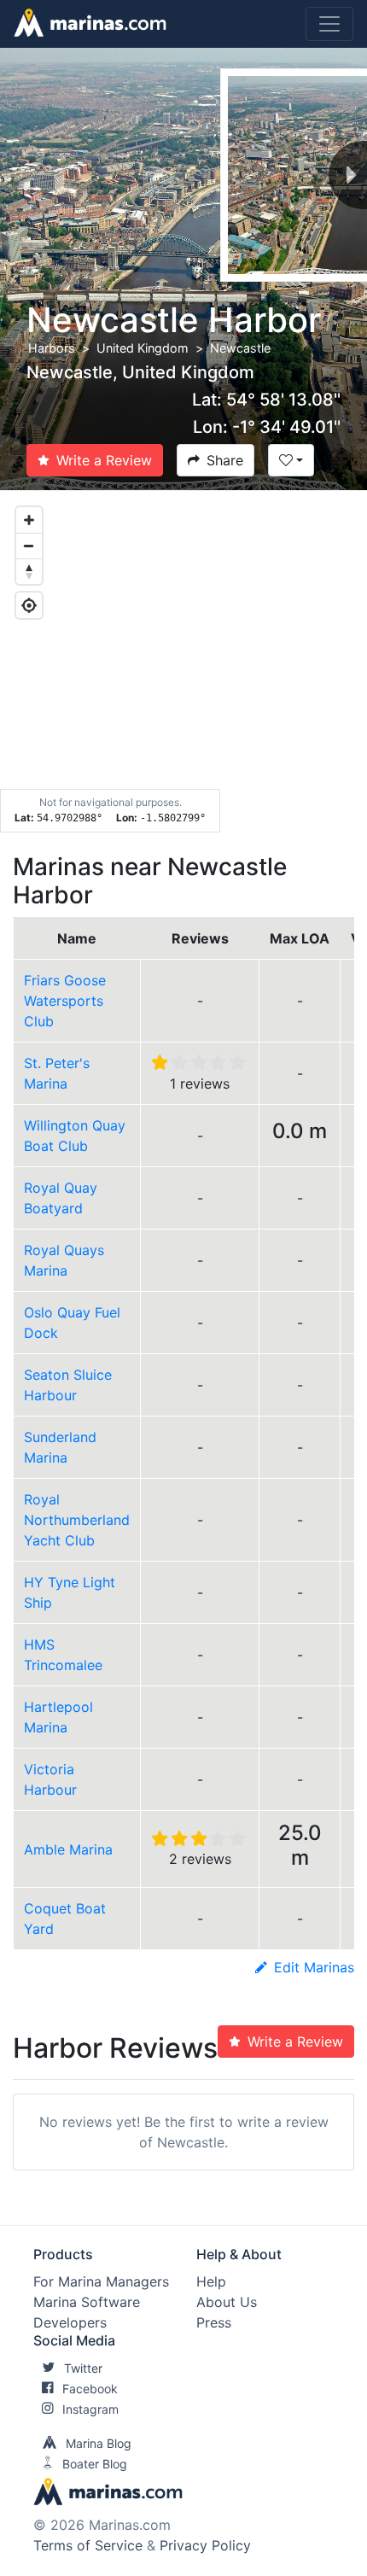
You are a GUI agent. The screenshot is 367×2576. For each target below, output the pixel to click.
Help (211, 2281)
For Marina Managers (101, 2281)
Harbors (52, 348)
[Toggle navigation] (329, 24)
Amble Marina (68, 1849)
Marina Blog (99, 2443)
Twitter (83, 2368)
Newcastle (240, 348)
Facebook (90, 2389)
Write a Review (104, 460)
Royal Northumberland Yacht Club (77, 1520)
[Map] (183, 662)
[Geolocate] (29, 605)
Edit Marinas (314, 1967)
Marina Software (87, 2302)
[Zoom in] (29, 520)
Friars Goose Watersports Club (65, 1001)
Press (214, 2322)
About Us (227, 2302)
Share (225, 460)
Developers (70, 2322)
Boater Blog (95, 2464)
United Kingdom (143, 348)
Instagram (90, 2409)
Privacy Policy (205, 2545)
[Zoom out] (29, 546)
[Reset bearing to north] (29, 571)
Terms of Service (88, 2545)
